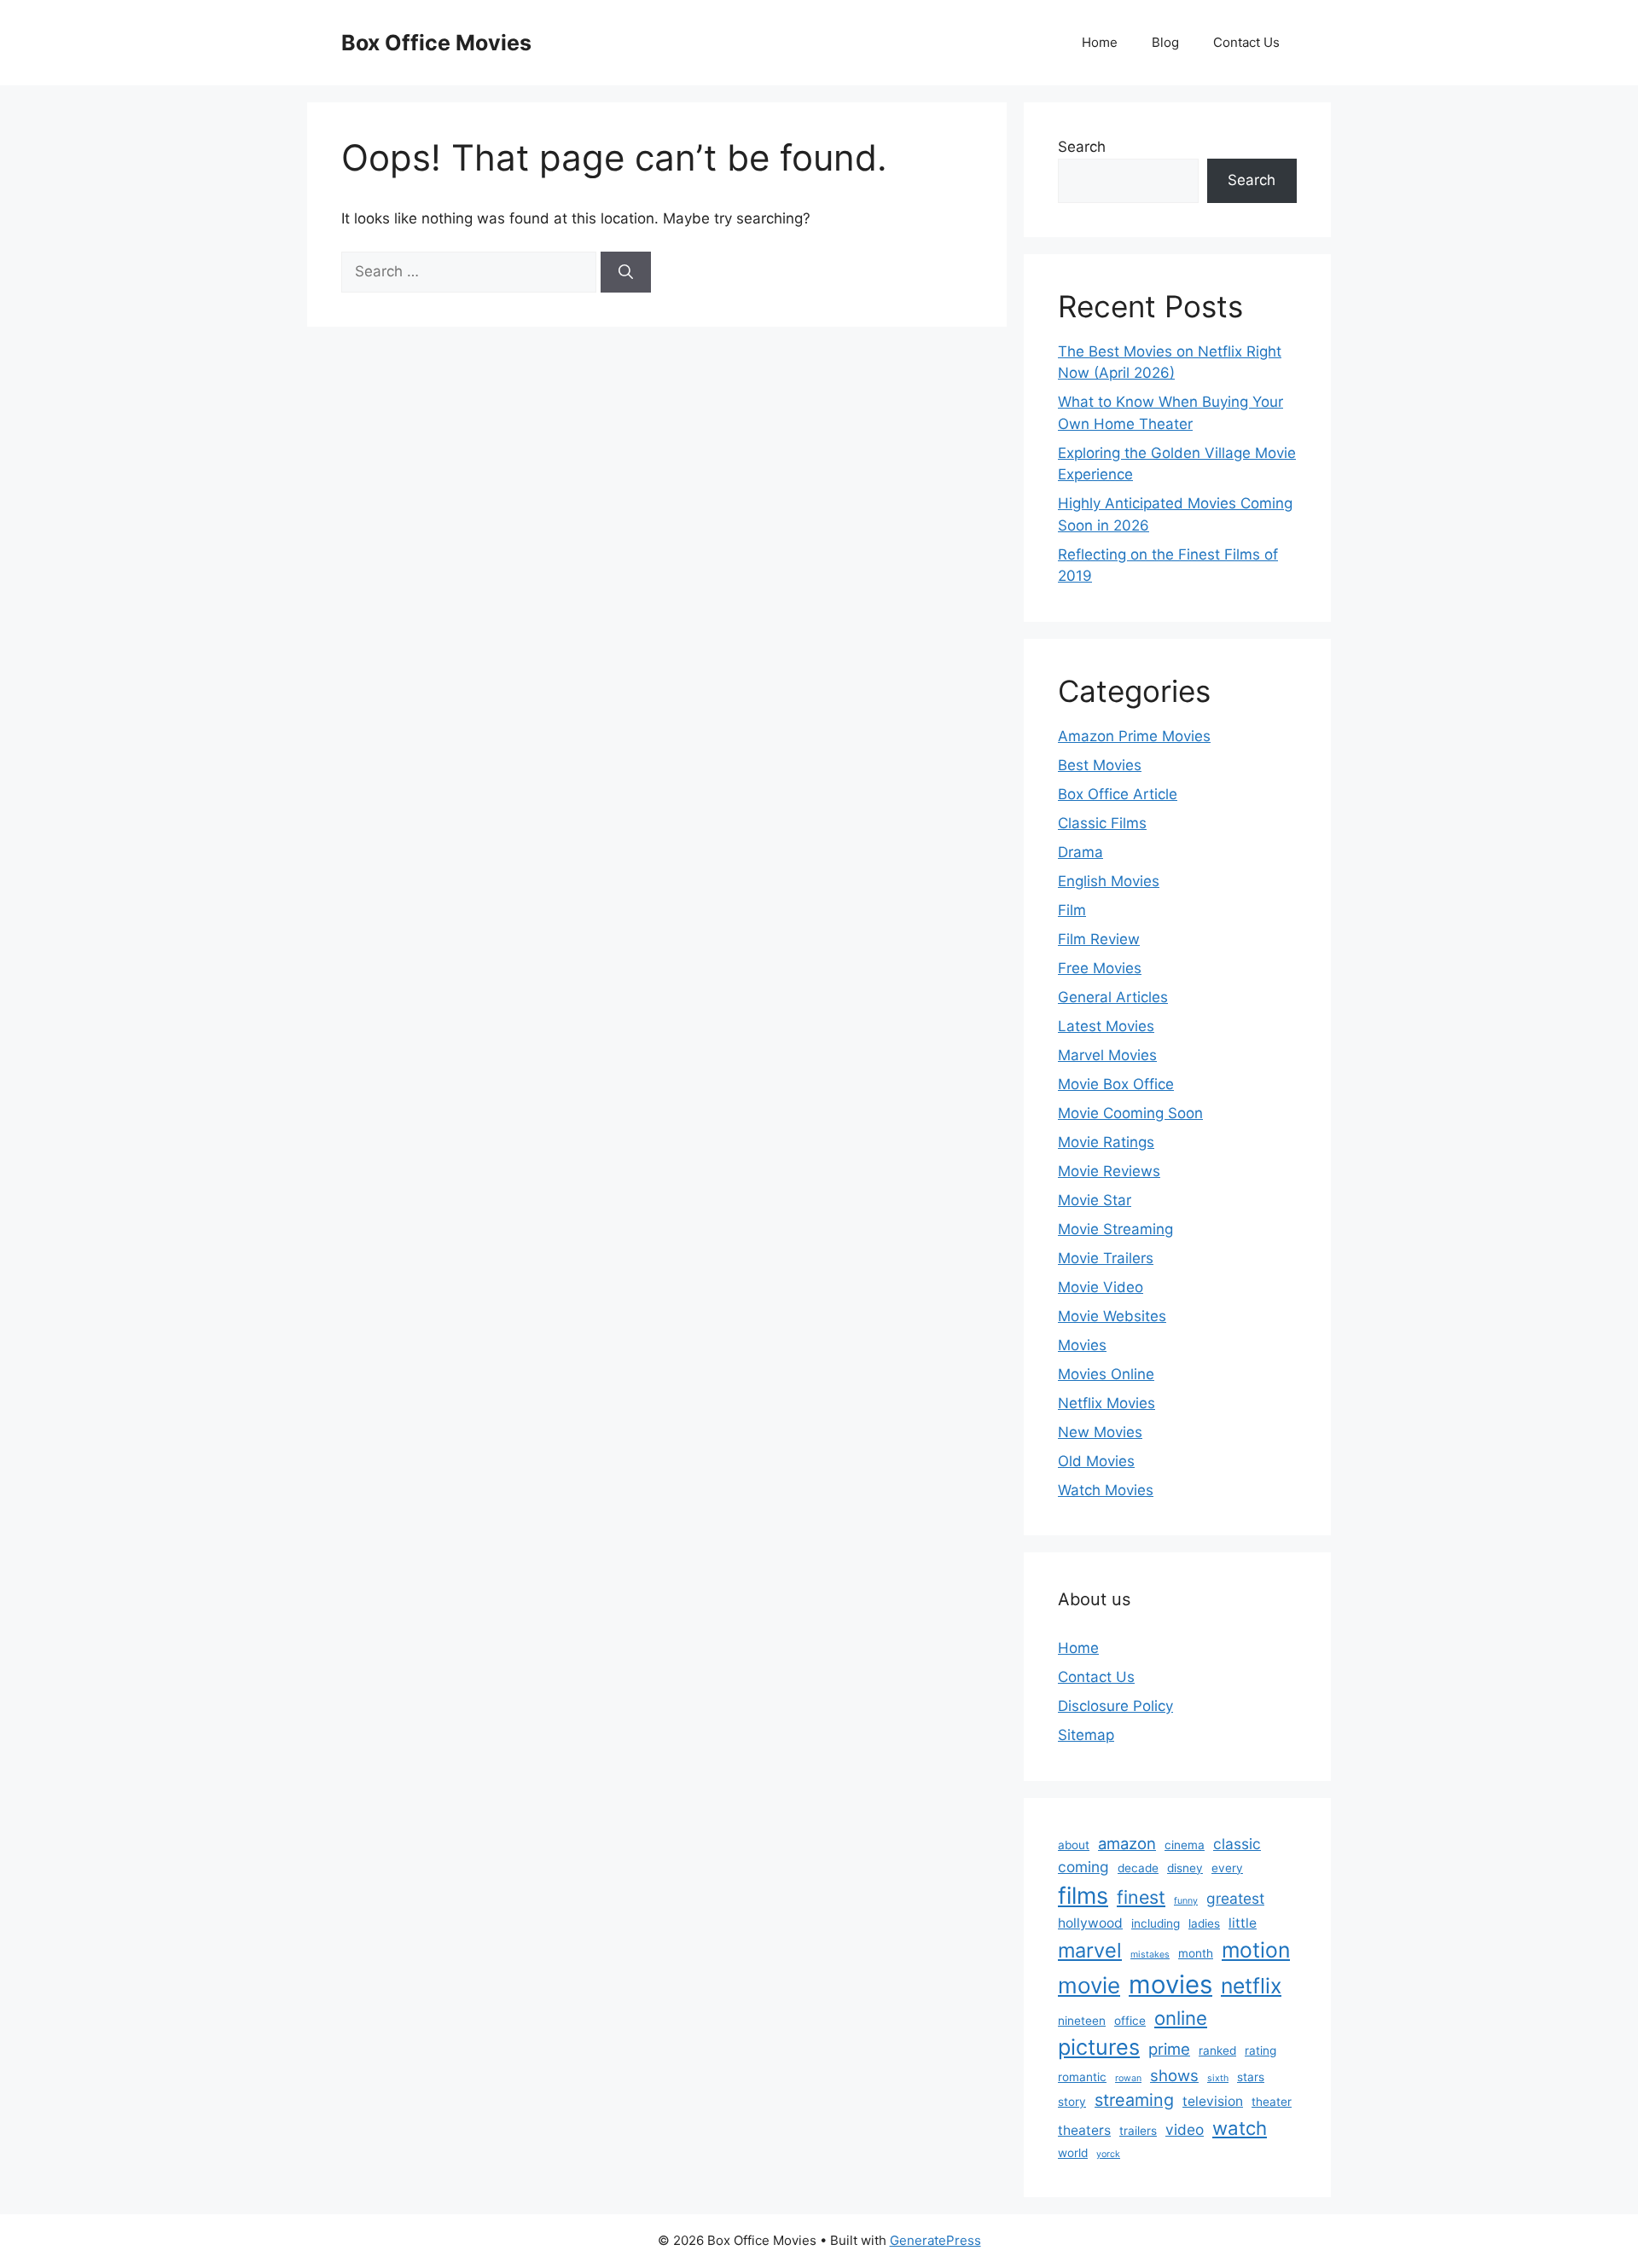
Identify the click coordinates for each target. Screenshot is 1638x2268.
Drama (1080, 852)
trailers (1138, 2131)
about (1074, 1845)
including (1156, 1923)
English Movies (1109, 881)
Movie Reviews (1109, 1171)
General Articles (1113, 997)
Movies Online (1106, 1374)
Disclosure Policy (1115, 1706)
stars (1251, 2077)
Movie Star (1095, 1200)
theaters (1084, 2130)
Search (1082, 147)
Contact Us (1246, 42)
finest (1141, 1897)
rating (1260, 2050)
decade (1138, 1868)
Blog (1165, 42)
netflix (1251, 1986)
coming (1083, 1867)
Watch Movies (1106, 1490)
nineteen (1082, 2021)
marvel (1090, 1950)
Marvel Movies (1107, 1055)
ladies (1204, 1923)
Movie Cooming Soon (1130, 1113)
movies (1170, 1984)
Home (1100, 42)
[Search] (626, 272)
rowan (1128, 2078)
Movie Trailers (1106, 1258)
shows (1174, 2075)
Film (1072, 910)
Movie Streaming (1115, 1229)
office (1130, 2021)
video (1185, 2129)
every (1227, 1868)
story (1072, 2102)
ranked (1217, 2050)
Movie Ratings (1106, 1142)
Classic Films (1102, 823)
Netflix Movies (1107, 1403)
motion (1256, 1950)
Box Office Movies (436, 43)
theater (1272, 2102)
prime (1169, 2049)
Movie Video (1101, 1287)
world (1073, 2153)
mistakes (1150, 1955)
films (1083, 1895)
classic (1237, 1844)
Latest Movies (1106, 1026)
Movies (1082, 1345)
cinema (1185, 1845)
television (1213, 2101)
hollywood (1090, 1923)
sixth (1218, 2078)
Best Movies (1100, 765)
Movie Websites (1112, 1316)
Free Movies (1100, 968)
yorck (1108, 2154)
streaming (1134, 2100)
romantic (1082, 2077)
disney (1185, 1868)
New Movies (1100, 1432)
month (1196, 1953)
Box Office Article (1118, 794)
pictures (1099, 2047)
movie (1089, 1985)
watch (1240, 2128)
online (1181, 2018)
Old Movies (1096, 1461)
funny (1186, 1901)
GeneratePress (935, 2240)
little (1243, 1923)
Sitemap (1086, 1735)
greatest (1235, 1898)
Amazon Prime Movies (1134, 736)
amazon (1127, 1843)
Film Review (1099, 939)
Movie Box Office (1116, 1084)
